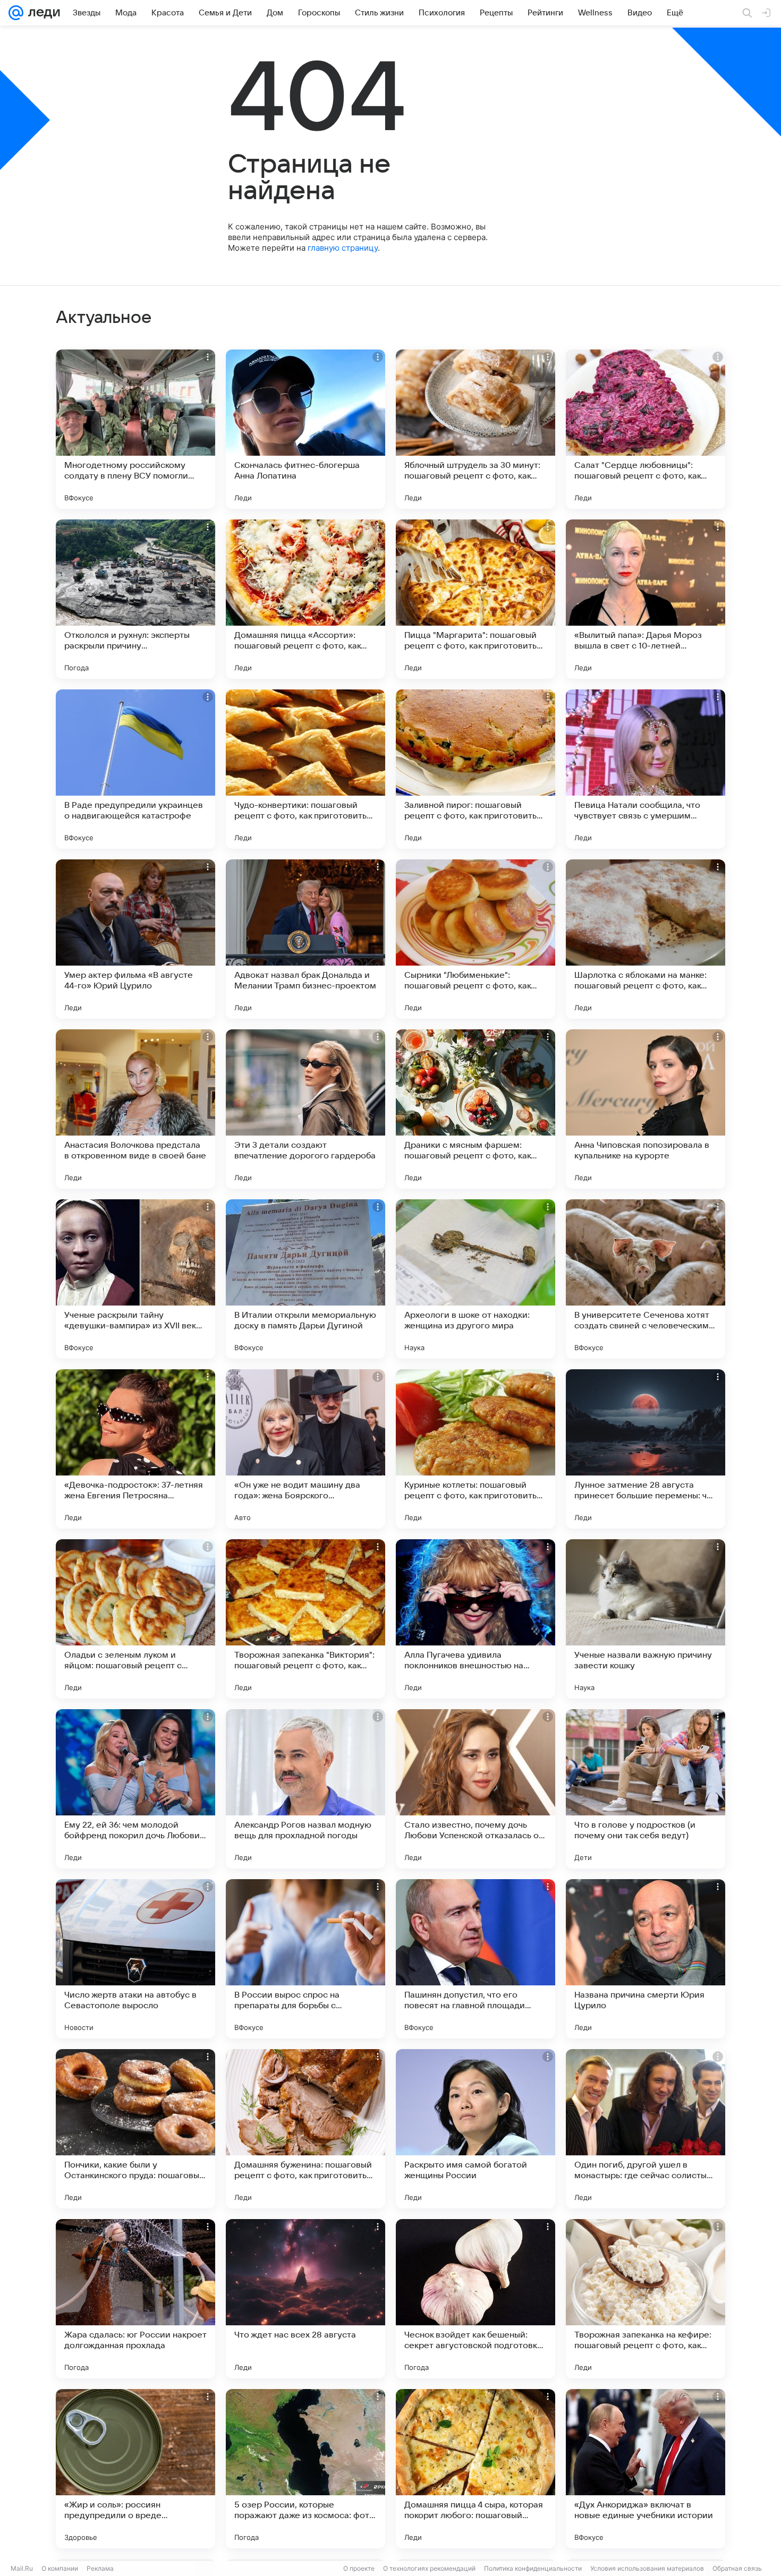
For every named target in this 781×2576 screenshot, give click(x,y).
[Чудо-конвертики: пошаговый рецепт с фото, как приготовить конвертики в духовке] (305, 769)
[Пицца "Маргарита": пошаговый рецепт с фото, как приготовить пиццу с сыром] (476, 599)
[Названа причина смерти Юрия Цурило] (646, 1959)
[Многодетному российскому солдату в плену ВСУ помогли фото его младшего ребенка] (135, 429)
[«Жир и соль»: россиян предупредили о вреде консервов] (135, 2469)
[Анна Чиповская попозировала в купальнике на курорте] (646, 1109)
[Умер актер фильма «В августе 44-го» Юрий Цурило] (135, 939)
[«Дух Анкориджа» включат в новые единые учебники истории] (646, 2469)
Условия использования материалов (647, 2568)
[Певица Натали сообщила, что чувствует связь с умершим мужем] (646, 769)
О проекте (359, 2568)
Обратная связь (737, 2568)
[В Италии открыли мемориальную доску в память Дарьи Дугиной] (305, 1279)
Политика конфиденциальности (533, 2568)
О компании (60, 2568)
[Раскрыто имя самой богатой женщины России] (476, 2129)
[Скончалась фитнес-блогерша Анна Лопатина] (305, 429)
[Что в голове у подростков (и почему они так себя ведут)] (646, 1789)
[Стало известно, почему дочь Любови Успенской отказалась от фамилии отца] (476, 1789)
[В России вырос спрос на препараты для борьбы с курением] (305, 1959)
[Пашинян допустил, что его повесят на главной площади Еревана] (476, 1959)
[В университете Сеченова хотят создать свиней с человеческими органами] (646, 1279)
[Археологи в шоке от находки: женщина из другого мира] (476, 1279)
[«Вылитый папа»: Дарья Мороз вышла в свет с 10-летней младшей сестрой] (646, 599)
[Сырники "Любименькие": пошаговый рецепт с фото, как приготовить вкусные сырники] (476, 939)
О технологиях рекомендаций (429, 2568)
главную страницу (343, 248)
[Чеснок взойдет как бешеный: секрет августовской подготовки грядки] (476, 2299)
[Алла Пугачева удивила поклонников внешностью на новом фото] (476, 1619)
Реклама (100, 2568)
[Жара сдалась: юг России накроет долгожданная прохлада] (135, 2299)
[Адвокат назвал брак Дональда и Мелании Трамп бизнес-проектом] (305, 939)
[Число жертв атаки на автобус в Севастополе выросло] (135, 1959)
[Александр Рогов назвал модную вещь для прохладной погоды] (305, 1789)
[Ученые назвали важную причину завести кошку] (646, 1619)
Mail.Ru (22, 2568)
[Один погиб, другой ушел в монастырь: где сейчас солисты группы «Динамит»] (646, 2129)
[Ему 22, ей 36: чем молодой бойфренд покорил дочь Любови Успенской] (135, 1789)
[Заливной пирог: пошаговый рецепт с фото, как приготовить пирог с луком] (476, 769)
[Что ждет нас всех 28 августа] (305, 2299)
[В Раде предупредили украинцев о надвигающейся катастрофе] (135, 769)
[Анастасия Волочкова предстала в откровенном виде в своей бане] (135, 1109)
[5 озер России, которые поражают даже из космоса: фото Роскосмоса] (305, 2469)
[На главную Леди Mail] (42, 13)
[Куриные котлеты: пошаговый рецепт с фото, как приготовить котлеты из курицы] (476, 1449)
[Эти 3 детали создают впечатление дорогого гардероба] (305, 1109)
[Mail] (16, 13)
